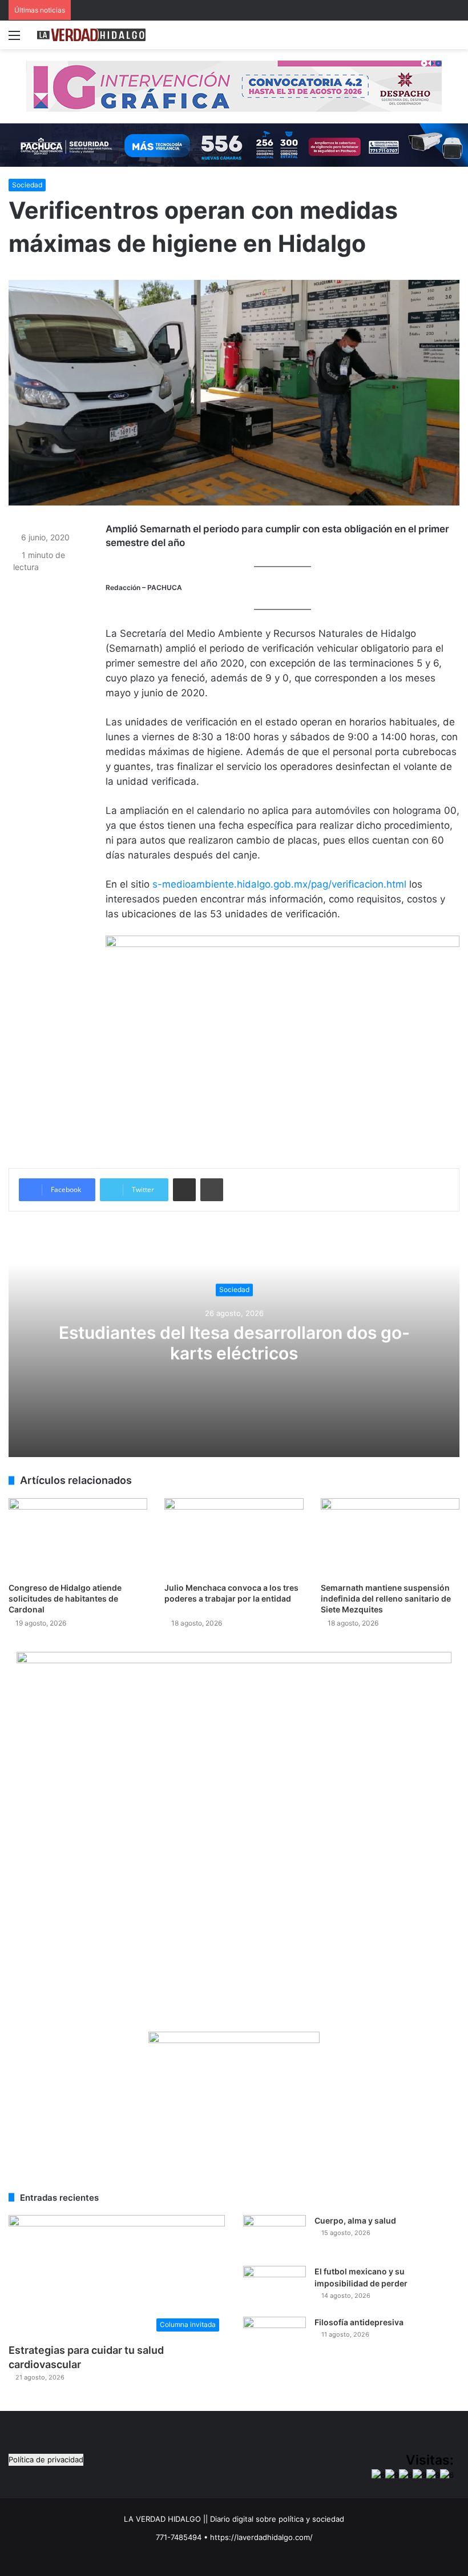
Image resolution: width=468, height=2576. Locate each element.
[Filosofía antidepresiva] (275, 2338)
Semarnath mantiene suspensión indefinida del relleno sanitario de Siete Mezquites (386, 1598)
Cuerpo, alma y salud (355, 2220)
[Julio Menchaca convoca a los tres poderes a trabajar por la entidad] (234, 1537)
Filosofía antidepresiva (359, 2322)
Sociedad (27, 185)
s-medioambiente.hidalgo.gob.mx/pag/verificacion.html (279, 884)
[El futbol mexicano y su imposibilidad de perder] (275, 2287)
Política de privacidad (46, 2459)
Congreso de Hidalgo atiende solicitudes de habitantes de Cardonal (65, 1598)
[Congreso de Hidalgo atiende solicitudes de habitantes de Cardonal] (78, 1537)
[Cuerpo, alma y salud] (275, 2236)
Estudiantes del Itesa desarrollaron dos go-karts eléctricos (234, 1343)
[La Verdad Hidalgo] (91, 35)
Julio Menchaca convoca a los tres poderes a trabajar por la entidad (231, 1598)
